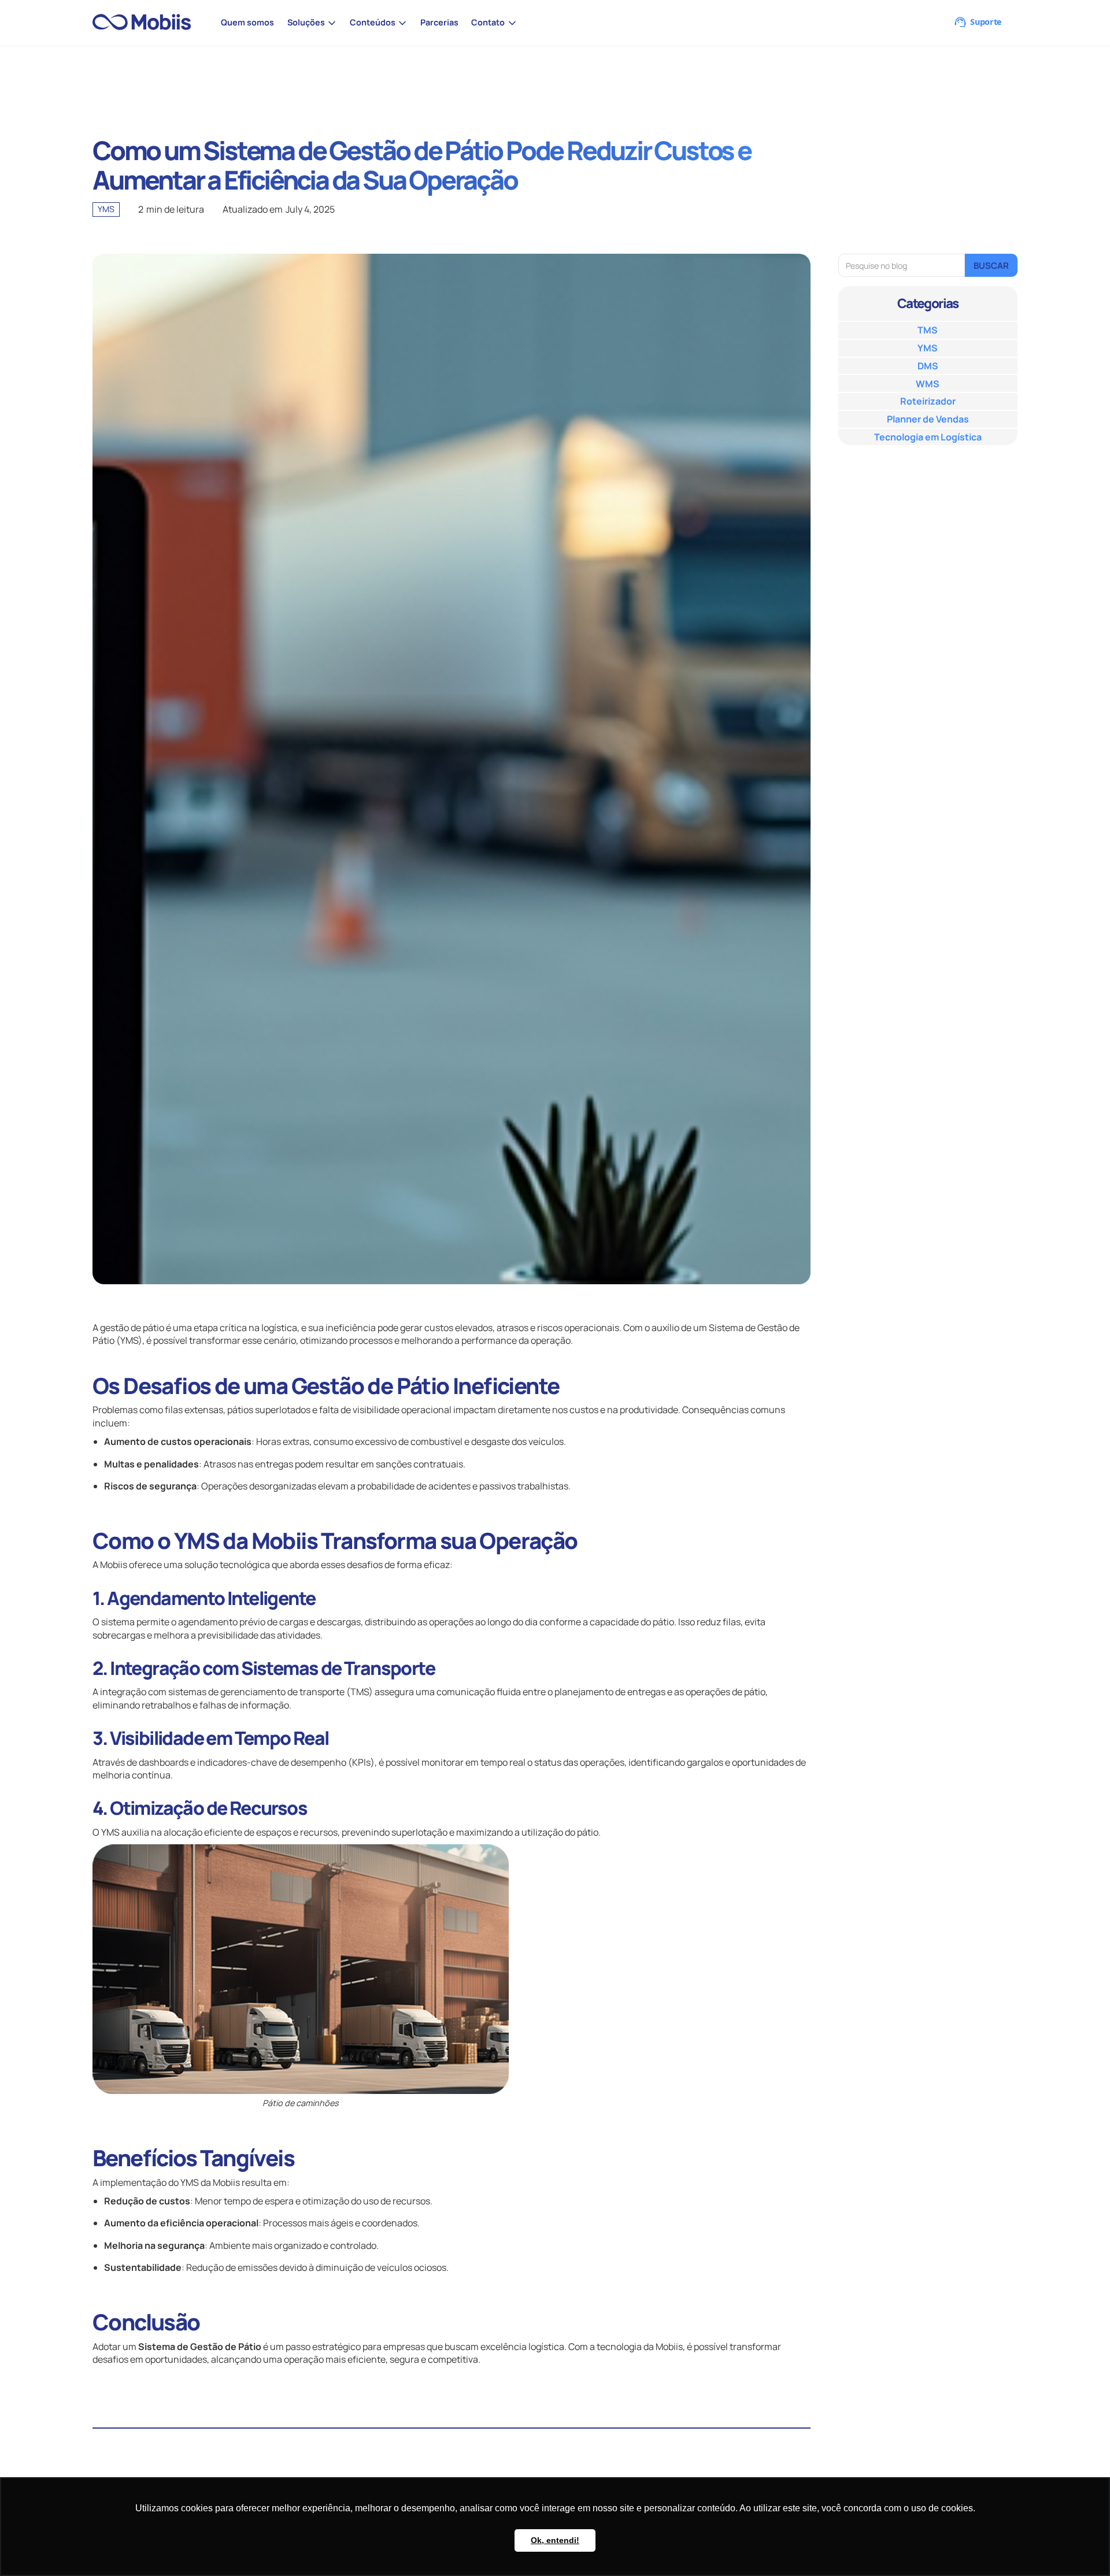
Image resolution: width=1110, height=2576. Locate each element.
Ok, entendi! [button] (555, 2540)
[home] (147, 23)
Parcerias (439, 22)
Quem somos (247, 22)
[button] (312, 23)
